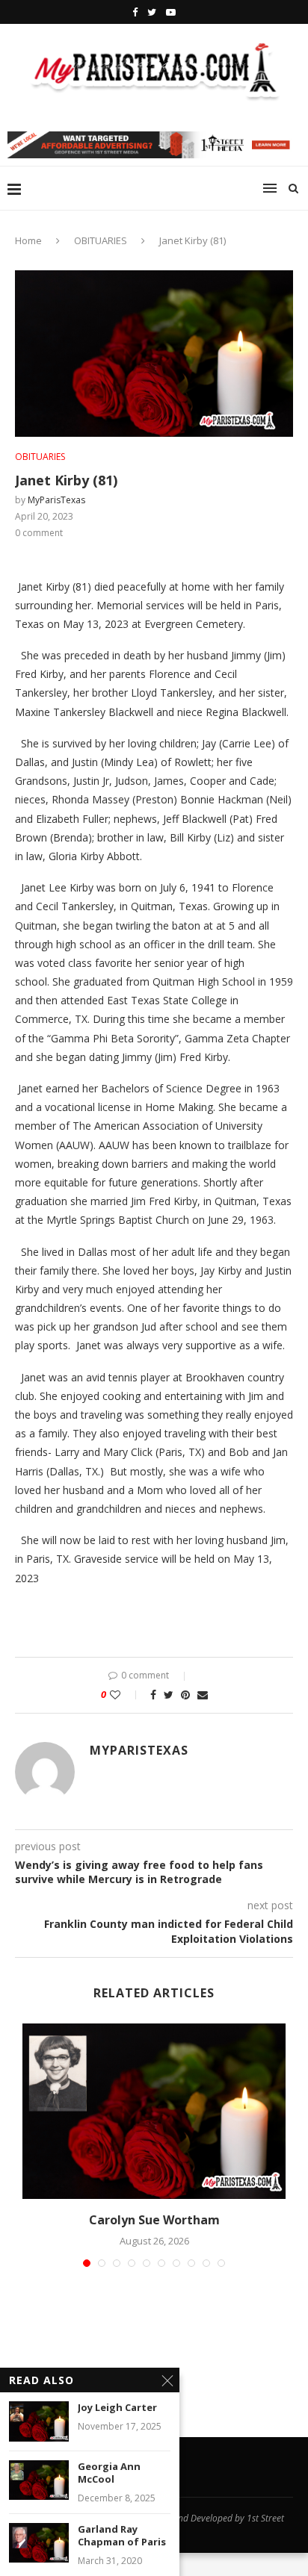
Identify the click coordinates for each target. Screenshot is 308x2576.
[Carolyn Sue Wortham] (154, 2111)
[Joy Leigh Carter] (39, 2421)
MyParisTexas (56, 500)
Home (28, 240)
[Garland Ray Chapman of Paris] (39, 2543)
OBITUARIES (101, 240)
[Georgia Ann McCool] (39, 2480)
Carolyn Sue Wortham (154, 2220)
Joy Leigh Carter (117, 2408)
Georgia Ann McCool (109, 2473)
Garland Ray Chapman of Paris (122, 2536)
